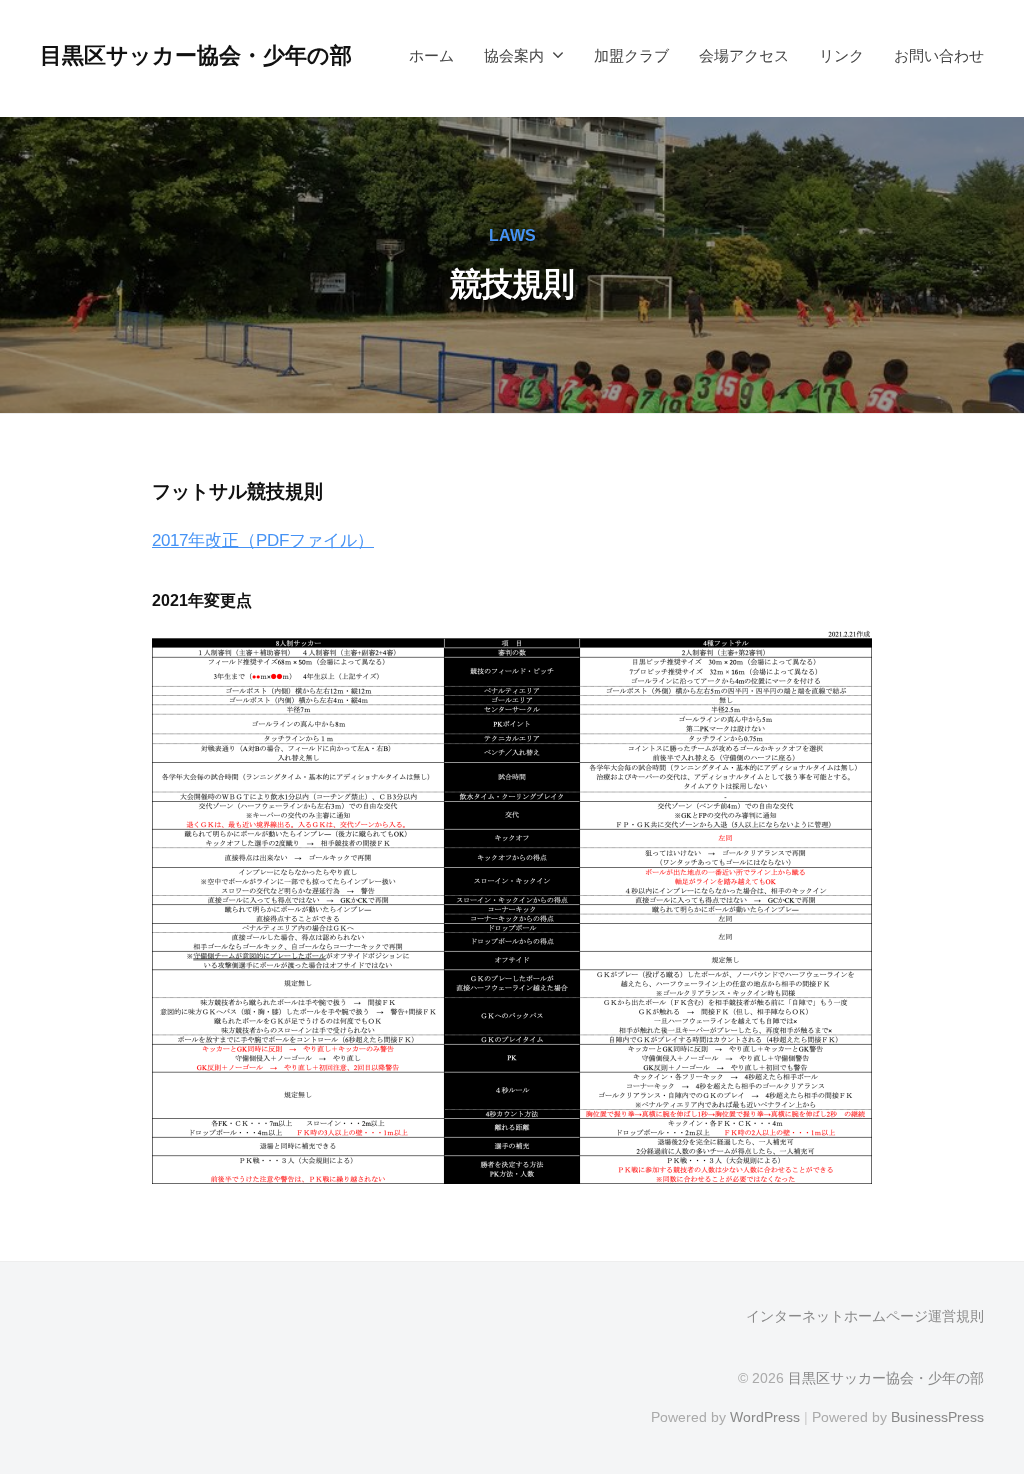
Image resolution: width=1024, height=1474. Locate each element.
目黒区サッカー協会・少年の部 (196, 55)
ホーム (431, 55)
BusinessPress (937, 1417)
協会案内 (514, 55)
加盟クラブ (631, 55)
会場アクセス (744, 55)
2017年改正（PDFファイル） (263, 540)
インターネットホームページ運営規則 (865, 1316)
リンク (841, 55)
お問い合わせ (939, 55)
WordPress (765, 1417)
